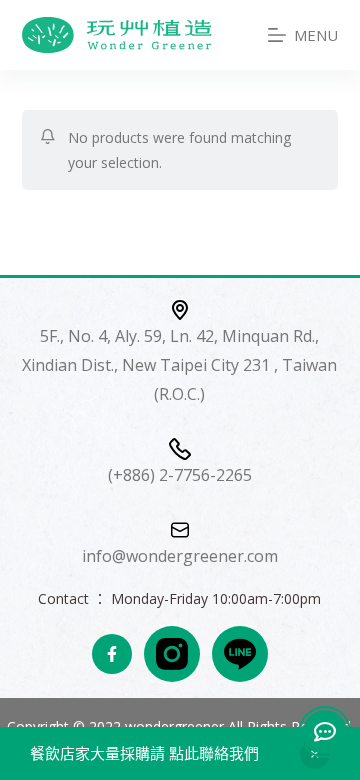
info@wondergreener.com (180, 556)
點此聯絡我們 (212, 753)
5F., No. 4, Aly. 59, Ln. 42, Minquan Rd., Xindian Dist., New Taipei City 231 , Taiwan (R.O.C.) (179, 365)
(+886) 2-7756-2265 (180, 475)
